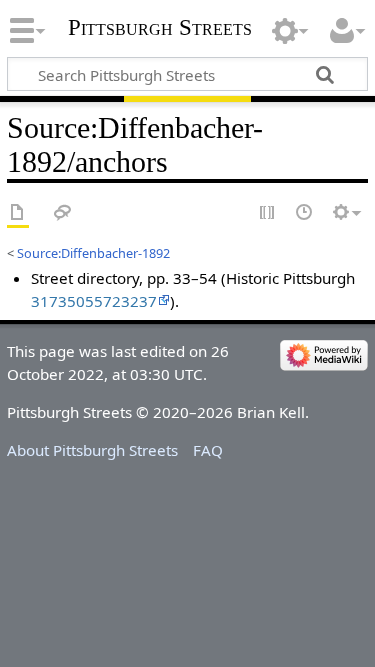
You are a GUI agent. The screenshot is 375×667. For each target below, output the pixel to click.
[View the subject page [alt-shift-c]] (18, 213)
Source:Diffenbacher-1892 (93, 253)
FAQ (208, 450)
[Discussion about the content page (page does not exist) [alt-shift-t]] (63, 213)
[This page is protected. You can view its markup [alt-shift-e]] (268, 213)
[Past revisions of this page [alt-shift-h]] (305, 213)
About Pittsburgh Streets (92, 450)
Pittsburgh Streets (160, 28)
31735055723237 (94, 301)
